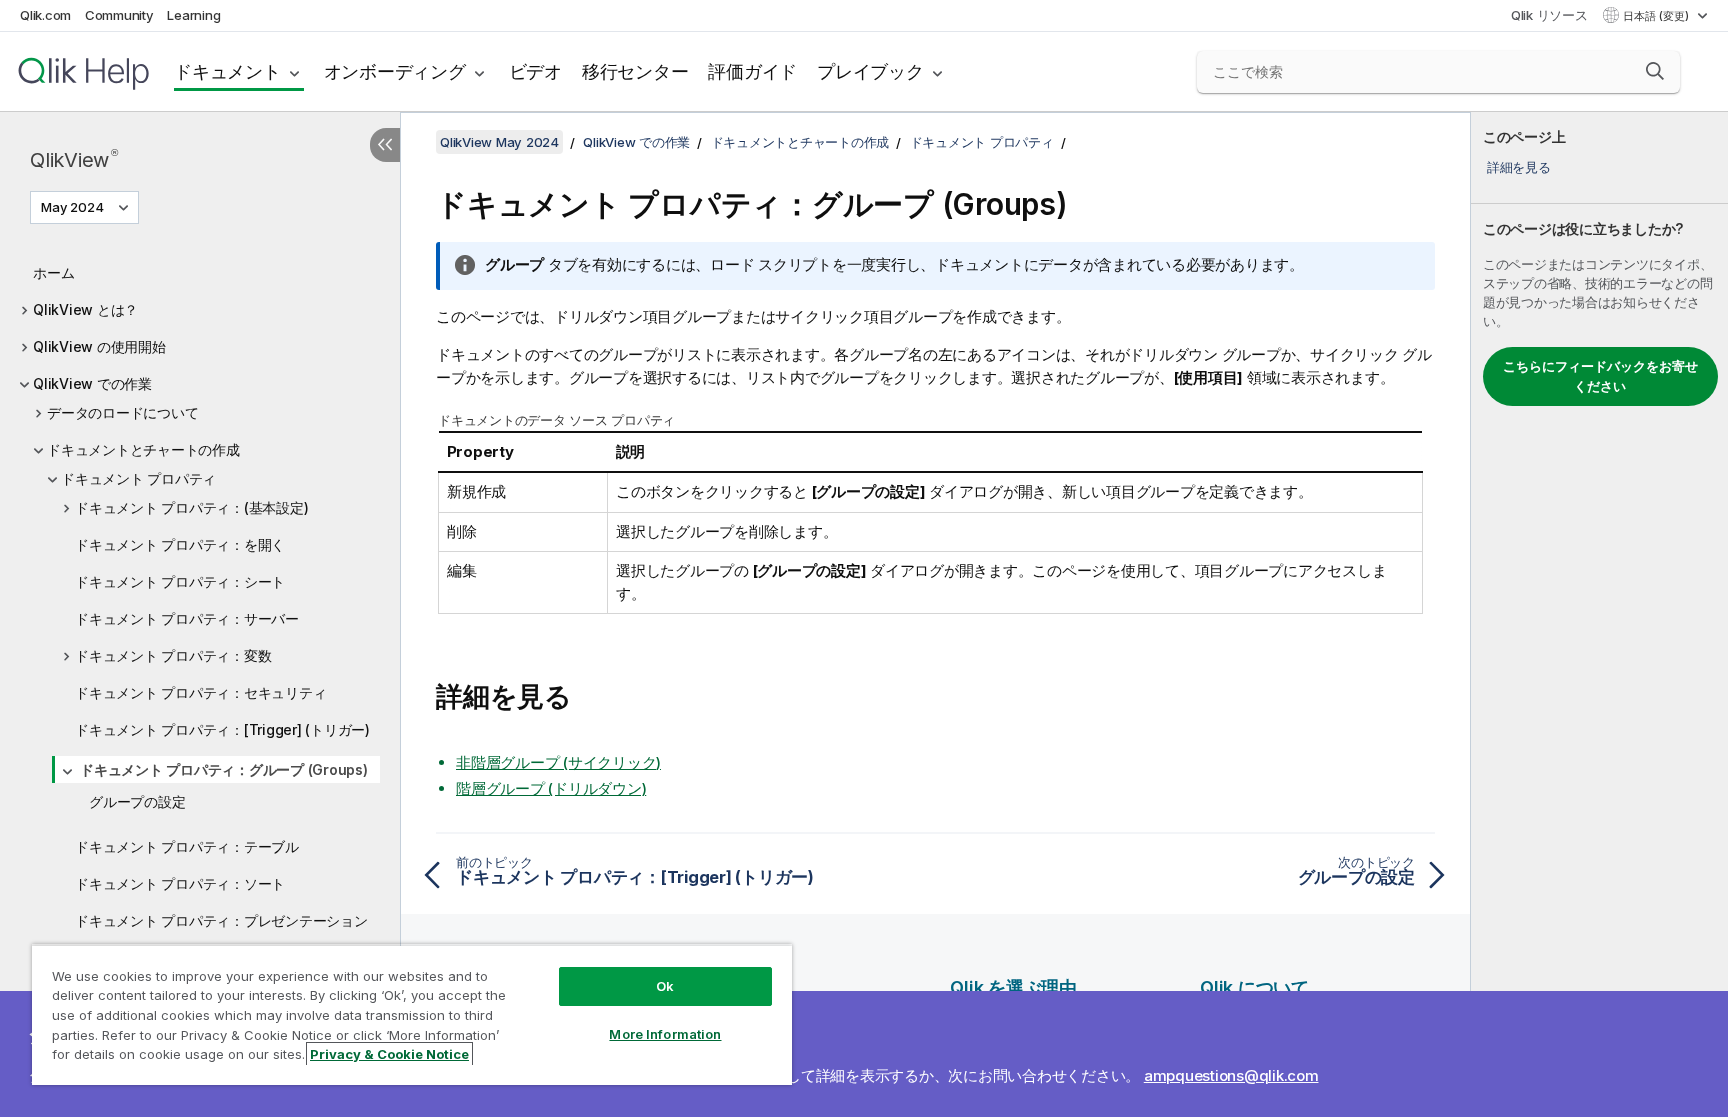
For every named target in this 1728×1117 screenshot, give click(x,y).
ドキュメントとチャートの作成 (143, 449)
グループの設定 (137, 801)
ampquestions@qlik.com (1231, 1075)
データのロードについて (122, 412)
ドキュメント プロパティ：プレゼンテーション (221, 920)
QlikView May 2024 (499, 142)
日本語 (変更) (1657, 16)
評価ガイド (752, 71)
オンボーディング (395, 71)
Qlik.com (45, 15)
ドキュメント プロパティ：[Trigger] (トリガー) (222, 729)
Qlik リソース (1549, 15)
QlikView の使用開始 (99, 346)
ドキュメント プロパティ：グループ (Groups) (224, 769)
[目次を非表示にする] (385, 145)
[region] (412, 1014)
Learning (193, 15)
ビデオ (535, 71)
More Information (665, 1034)
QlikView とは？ (85, 309)
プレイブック (870, 71)
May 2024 (72, 207)
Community (119, 15)
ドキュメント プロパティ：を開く (180, 544)
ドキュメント (227, 71)
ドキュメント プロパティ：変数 (173, 655)
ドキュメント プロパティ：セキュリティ (200, 692)
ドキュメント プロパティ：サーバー (187, 618)
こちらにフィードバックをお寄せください (1600, 376)
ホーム (53, 272)
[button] (1655, 71)
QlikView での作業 (92, 383)
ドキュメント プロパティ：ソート (180, 883)
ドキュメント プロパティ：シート (180, 581)
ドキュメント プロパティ (138, 478)
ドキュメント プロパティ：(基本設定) (191, 507)
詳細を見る (1519, 167)
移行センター (635, 71)
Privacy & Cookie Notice (389, 1054)
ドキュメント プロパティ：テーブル (187, 846)
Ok (665, 986)
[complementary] (1599, 614)
